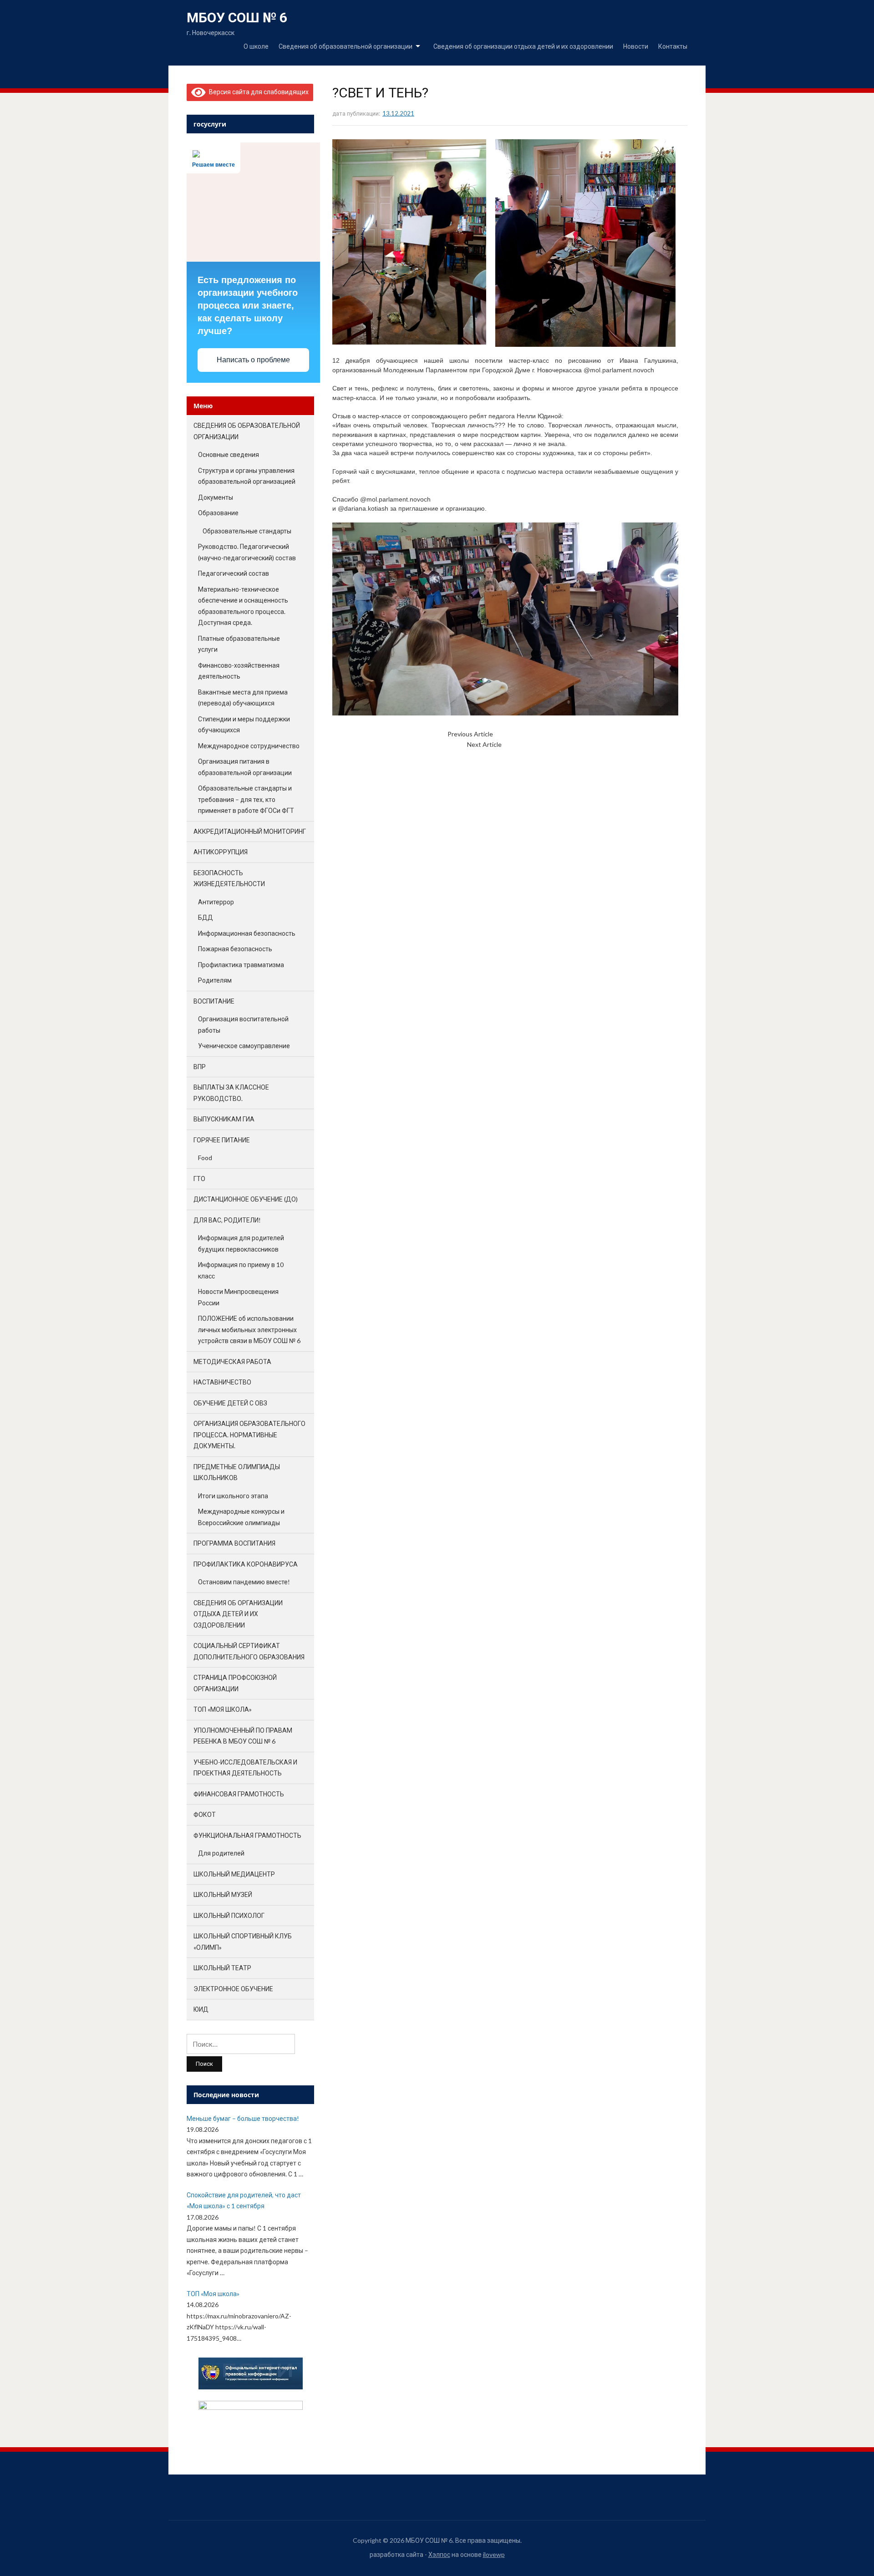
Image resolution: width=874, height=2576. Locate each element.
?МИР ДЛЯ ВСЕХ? (527, 744)
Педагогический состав (234, 573)
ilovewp (494, 2554)
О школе (256, 46)
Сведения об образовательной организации (346, 46)
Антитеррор (216, 902)
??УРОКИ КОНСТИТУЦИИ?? (533, 734)
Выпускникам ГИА (224, 1119)
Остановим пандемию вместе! (244, 1582)
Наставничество (222, 1382)
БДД (206, 917)
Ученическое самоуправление (244, 1046)
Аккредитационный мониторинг (250, 831)
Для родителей (221, 1853)
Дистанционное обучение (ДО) (246, 1199)
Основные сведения (229, 454)
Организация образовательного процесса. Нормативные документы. (249, 1435)
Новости (636, 46)
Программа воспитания (234, 1543)
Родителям (215, 980)
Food (205, 1158)
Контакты (673, 46)
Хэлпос (439, 2554)
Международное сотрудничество (249, 746)
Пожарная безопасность (235, 949)
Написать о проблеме (253, 360)
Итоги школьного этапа (233, 1496)
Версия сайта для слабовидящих (257, 92)
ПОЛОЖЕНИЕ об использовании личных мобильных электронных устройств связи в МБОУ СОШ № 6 (249, 1329)
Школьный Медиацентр (234, 1874)
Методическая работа (232, 1362)
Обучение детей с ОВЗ (230, 1403)
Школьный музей (223, 1894)
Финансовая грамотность (239, 1794)
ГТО (199, 1179)
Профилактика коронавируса (246, 1564)
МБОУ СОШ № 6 (237, 18)
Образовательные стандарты (247, 531)
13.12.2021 (398, 113)
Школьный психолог (229, 1915)
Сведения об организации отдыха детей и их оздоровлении (523, 46)
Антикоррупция (221, 852)
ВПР (200, 1067)
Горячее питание (222, 1140)
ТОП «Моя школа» (223, 1709)
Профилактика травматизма (241, 965)
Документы (216, 497)
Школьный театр (222, 1968)
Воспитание (214, 1001)
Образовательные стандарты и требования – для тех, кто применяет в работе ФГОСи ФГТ (246, 799)
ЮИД (201, 2009)
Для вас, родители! (227, 1220)
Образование (218, 513)
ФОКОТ (205, 1814)
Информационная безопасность (247, 933)
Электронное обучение (233, 1989)
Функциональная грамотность (247, 1835)
